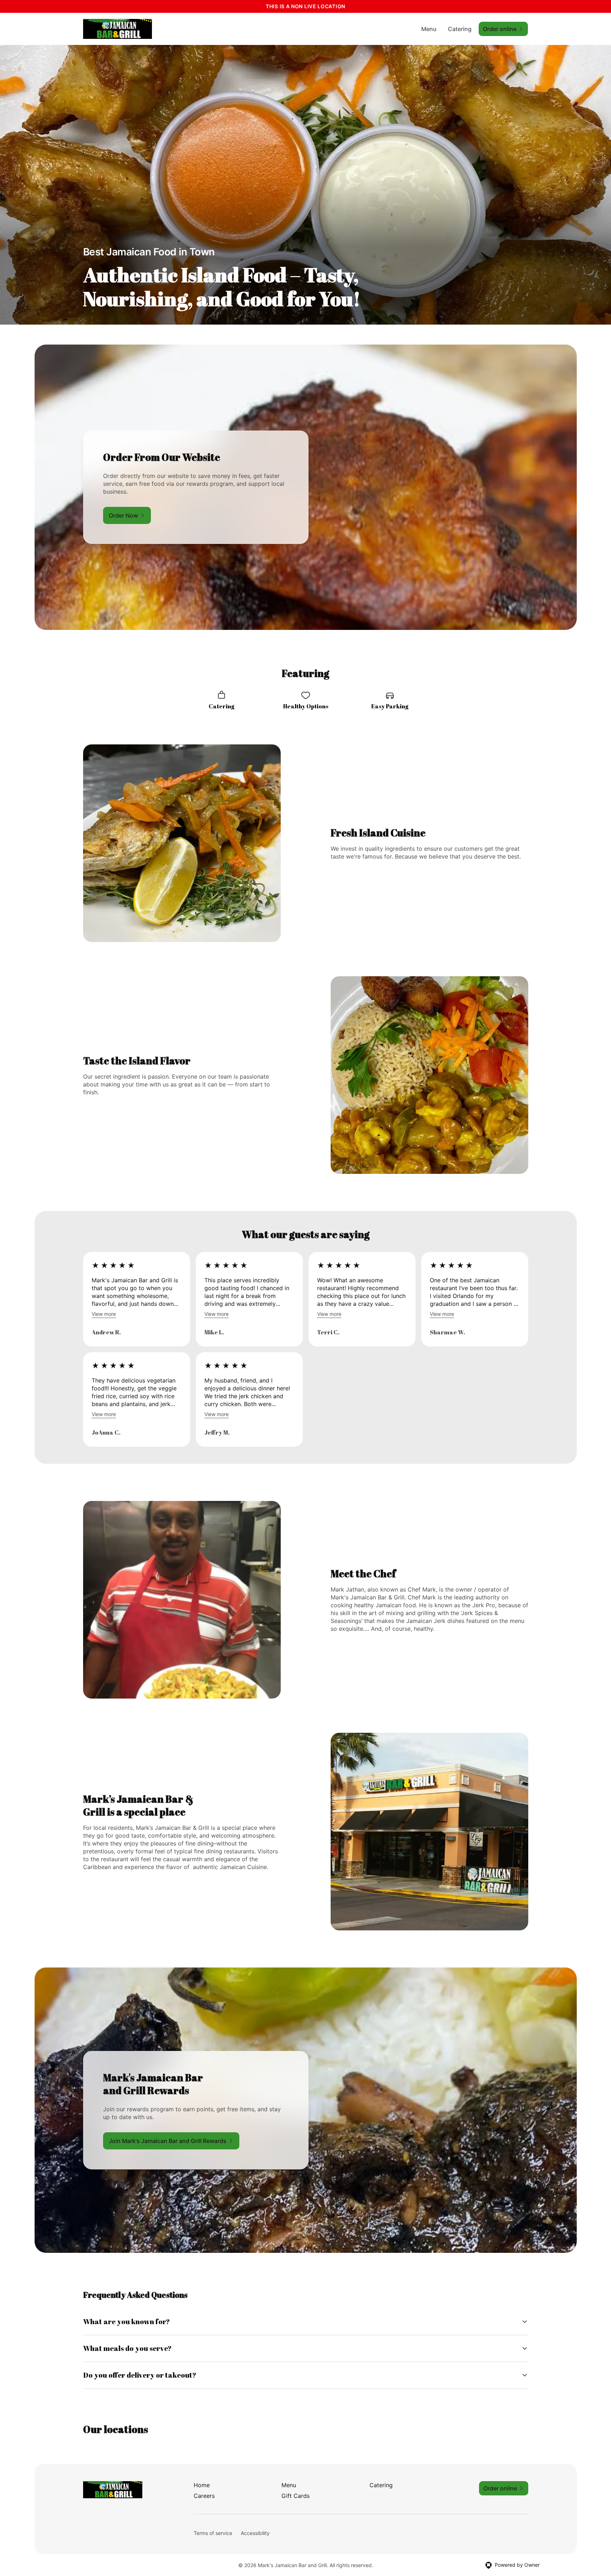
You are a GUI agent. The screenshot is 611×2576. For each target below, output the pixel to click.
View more (104, 1314)
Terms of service (213, 2533)
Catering (460, 29)
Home (202, 2485)
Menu (429, 29)
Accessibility (255, 2533)
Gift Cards (296, 2496)
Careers (204, 2496)
